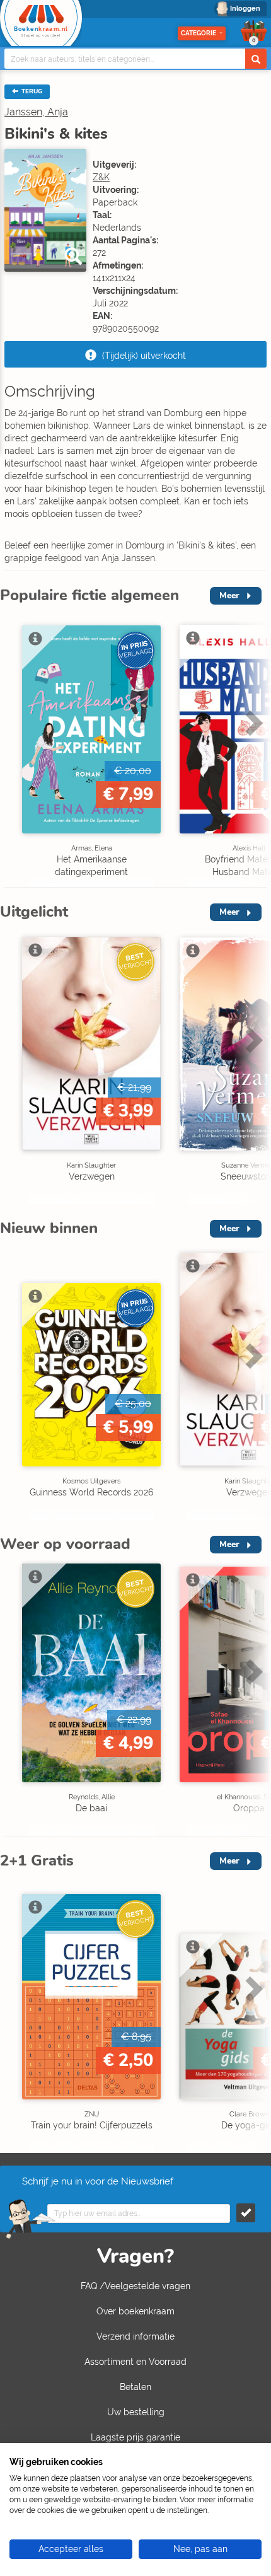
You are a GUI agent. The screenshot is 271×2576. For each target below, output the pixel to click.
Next (252, 749)
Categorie (199, 33)
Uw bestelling (136, 2412)
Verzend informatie (135, 2336)
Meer (229, 595)
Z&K (101, 177)
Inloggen (245, 9)
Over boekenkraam (135, 2311)
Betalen (135, 2387)
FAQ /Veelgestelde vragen (135, 2286)
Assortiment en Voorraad (135, 2362)
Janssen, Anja (36, 112)
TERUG (31, 91)
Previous (13, 749)
